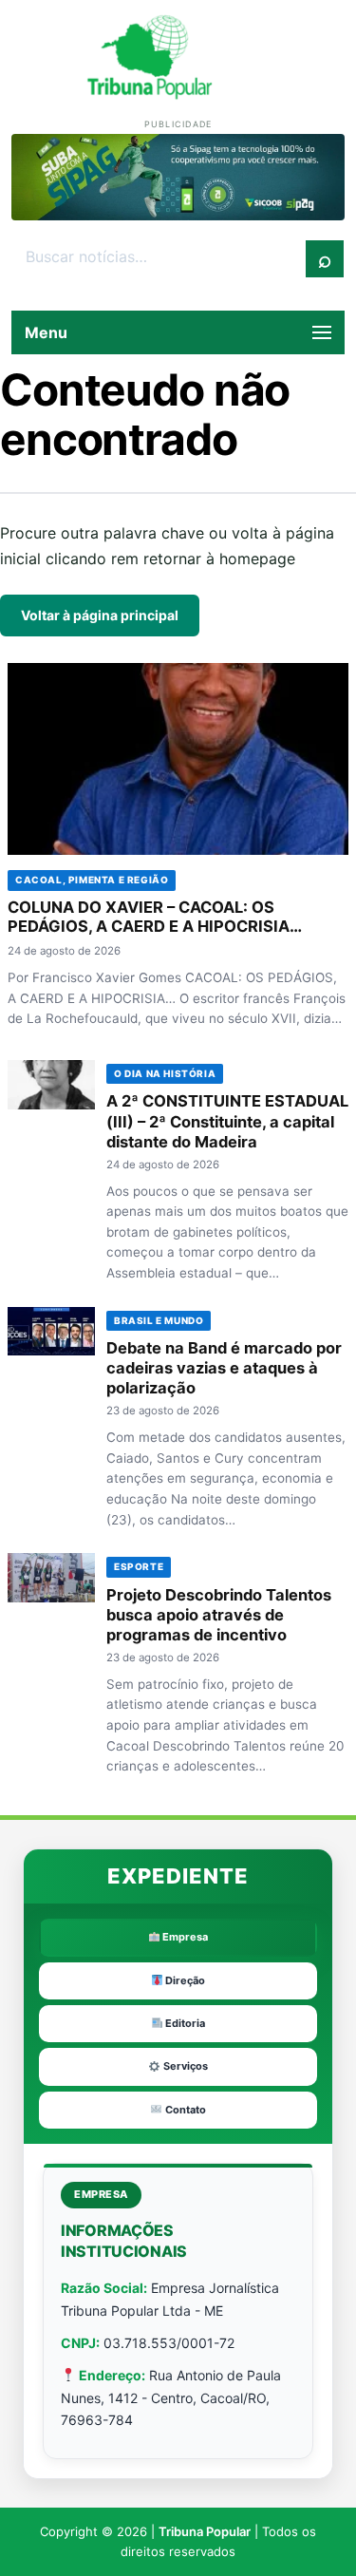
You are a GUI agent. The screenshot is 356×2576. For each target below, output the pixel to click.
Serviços (184, 2066)
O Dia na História (165, 1073)
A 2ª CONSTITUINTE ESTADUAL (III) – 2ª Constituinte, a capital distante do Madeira (227, 1121)
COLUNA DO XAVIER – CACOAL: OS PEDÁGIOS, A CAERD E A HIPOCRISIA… (155, 917)
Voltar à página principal (100, 615)
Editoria (184, 2023)
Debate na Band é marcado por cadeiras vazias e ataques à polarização (224, 1368)
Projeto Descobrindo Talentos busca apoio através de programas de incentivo (219, 1615)
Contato (184, 2110)
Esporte (139, 1566)
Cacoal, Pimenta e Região (92, 880)
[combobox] (159, 257)
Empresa (184, 1937)
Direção (184, 1980)
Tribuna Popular (205, 2531)
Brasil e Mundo (159, 1320)
